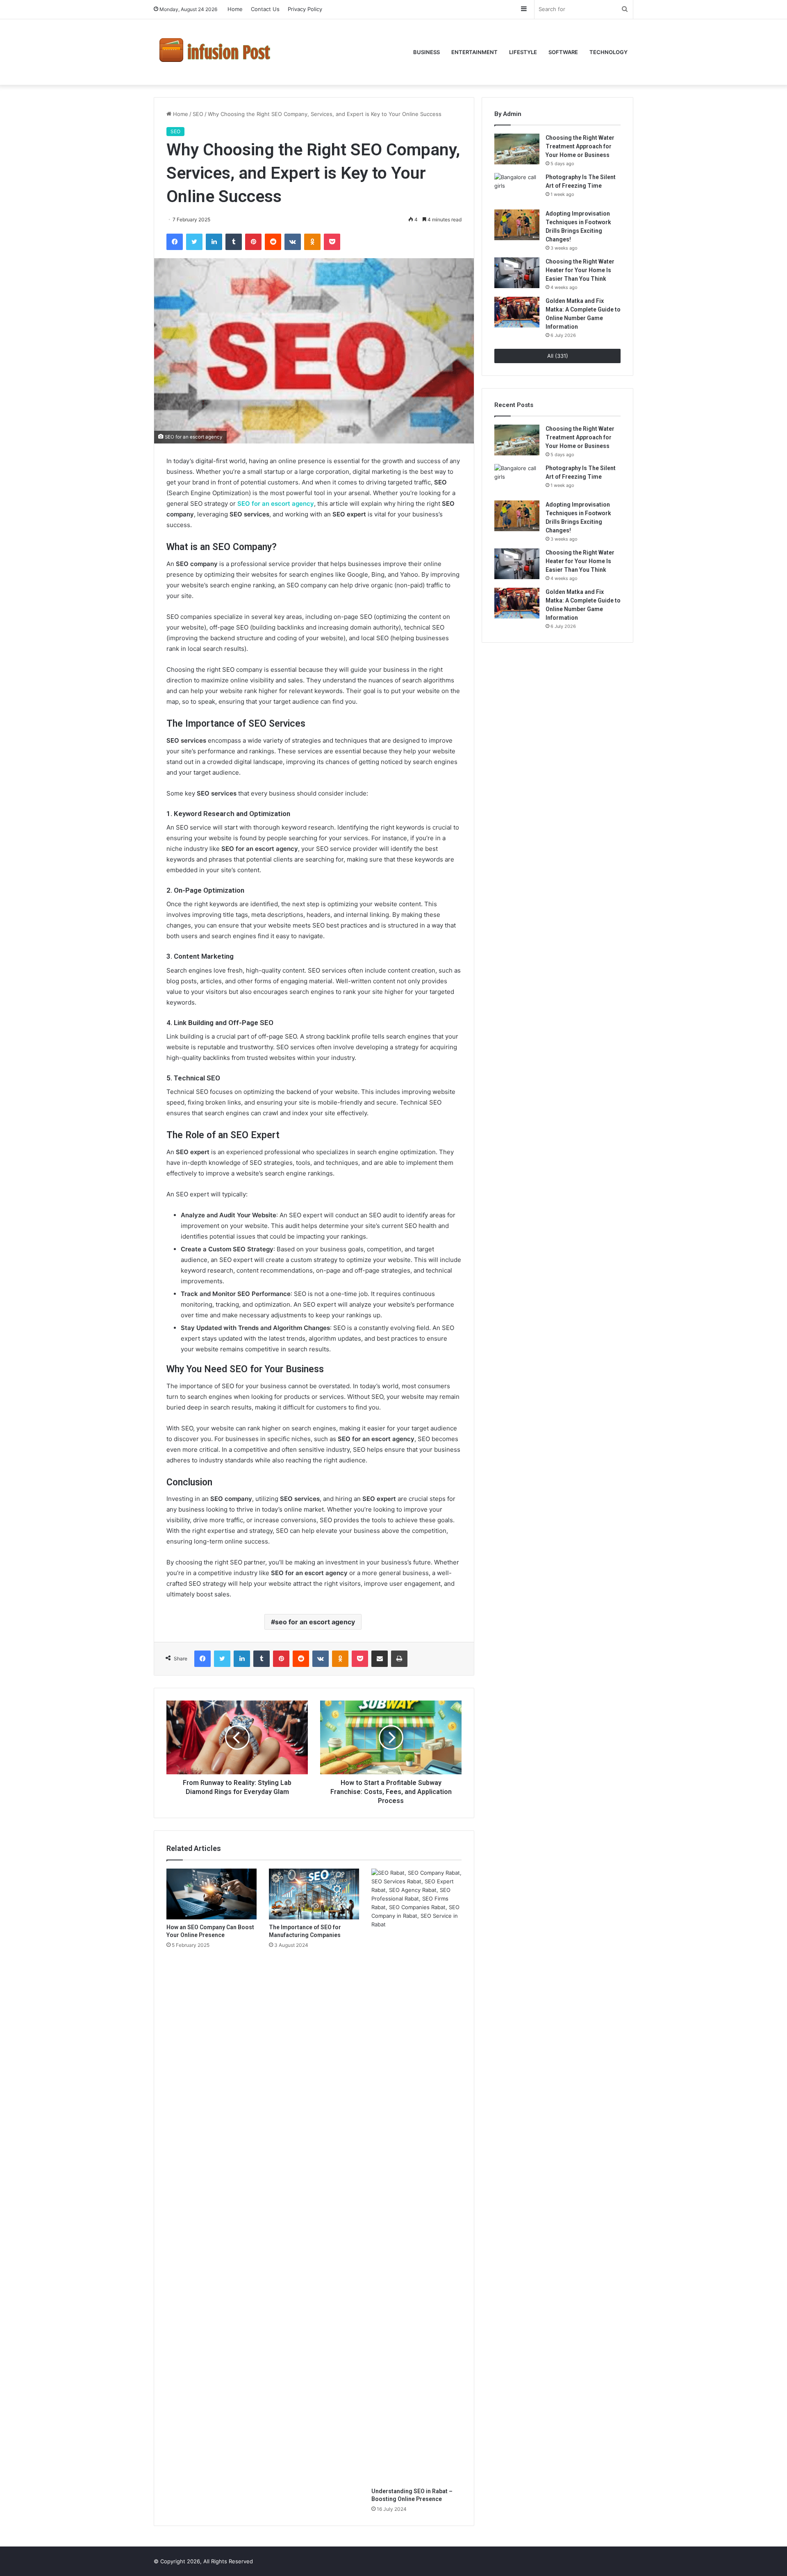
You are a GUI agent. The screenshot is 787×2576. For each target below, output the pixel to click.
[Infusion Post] (215, 52)
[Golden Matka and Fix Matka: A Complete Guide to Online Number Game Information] (517, 312)
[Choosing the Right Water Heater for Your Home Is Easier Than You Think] (517, 273)
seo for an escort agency (315, 1622)
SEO (198, 114)
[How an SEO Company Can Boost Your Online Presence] (212, 1894)
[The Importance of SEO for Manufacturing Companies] (314, 1894)
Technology (608, 52)
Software (563, 52)
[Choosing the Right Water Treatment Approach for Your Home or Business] (517, 149)
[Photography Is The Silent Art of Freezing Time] (517, 188)
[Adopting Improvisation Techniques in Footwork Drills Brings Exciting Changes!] (517, 225)
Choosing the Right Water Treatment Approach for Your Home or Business (580, 146)
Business (426, 52)
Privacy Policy (305, 9)
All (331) (558, 356)
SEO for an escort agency (276, 504)
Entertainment (474, 52)
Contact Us (265, 9)
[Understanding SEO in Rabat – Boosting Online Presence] (416, 2176)
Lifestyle (523, 52)
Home (235, 9)
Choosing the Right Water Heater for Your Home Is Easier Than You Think (580, 270)
